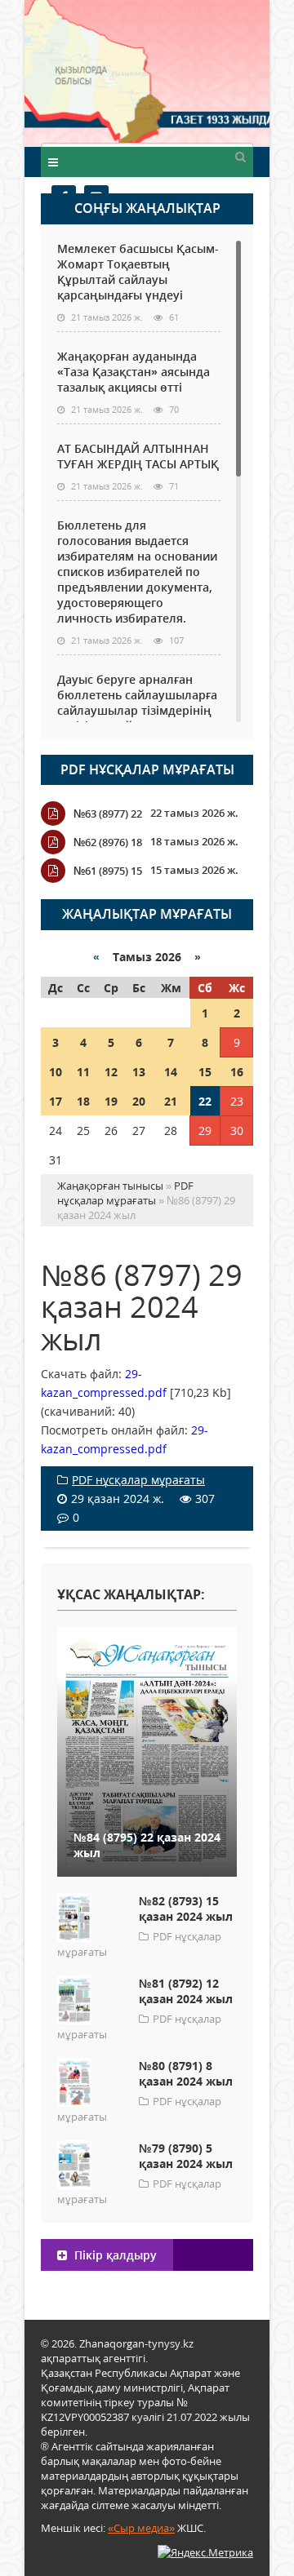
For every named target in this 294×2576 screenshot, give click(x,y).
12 (111, 1072)
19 (111, 1101)
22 (205, 1101)
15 (205, 1072)
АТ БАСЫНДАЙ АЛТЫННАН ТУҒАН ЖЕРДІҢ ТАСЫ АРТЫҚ (138, 456)
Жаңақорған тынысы (208, 71)
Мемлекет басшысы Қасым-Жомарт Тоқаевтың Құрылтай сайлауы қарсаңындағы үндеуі (138, 272)
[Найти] (240, 156)
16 (237, 1072)
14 (171, 1072)
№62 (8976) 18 (108, 842)
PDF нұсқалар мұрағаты (147, 769)
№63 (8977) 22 (108, 814)
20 (139, 1101)
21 (171, 1101)
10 (56, 1072)
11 (83, 1072)
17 (56, 1101)
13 (139, 1072)
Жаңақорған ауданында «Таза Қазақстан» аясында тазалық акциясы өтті (134, 372)
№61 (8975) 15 (108, 871)
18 (83, 1101)
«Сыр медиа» (141, 2528)
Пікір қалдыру (114, 2255)
